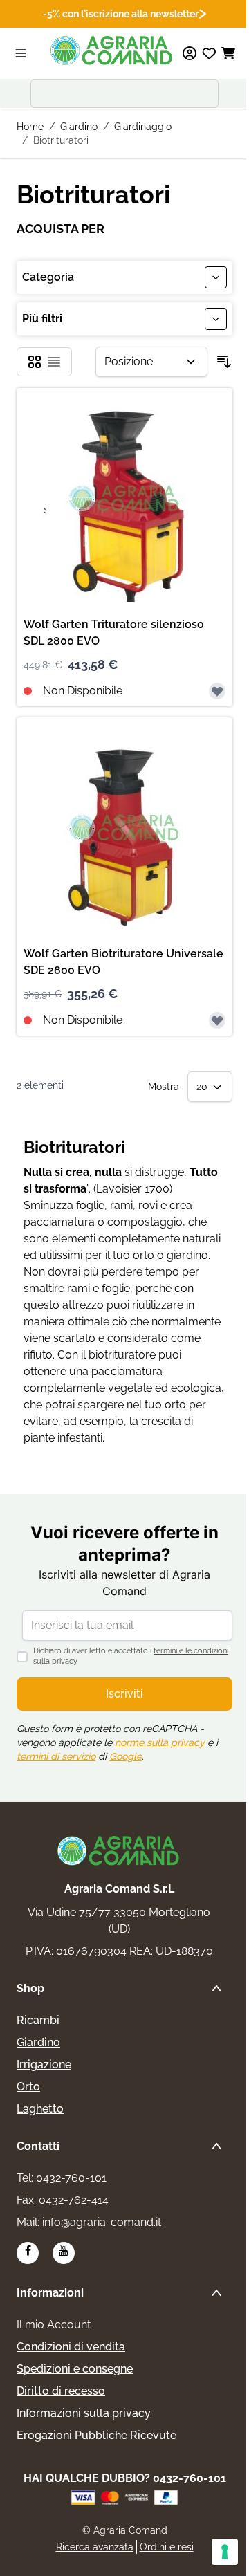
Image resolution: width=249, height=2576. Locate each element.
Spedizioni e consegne (75, 2369)
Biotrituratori (61, 140)
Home (30, 127)
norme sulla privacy (160, 1742)
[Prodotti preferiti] (209, 53)
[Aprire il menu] (21, 53)
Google (126, 1756)
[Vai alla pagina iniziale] (112, 50)
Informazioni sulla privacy (84, 2413)
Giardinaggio (143, 127)
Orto (28, 2087)
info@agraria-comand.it (102, 2222)
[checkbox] (35, 362)
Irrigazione (44, 2064)
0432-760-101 (71, 2178)
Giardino (79, 127)
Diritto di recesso (61, 2391)
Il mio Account (54, 2325)
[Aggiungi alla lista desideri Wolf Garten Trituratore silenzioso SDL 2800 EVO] (217, 691)
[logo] (119, 1850)
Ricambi (38, 2020)
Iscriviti (124, 1694)
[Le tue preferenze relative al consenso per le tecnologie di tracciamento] (225, 2552)
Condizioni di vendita (71, 2347)
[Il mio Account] (190, 53)
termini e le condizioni (191, 1651)
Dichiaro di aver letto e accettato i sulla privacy (131, 1656)
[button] (124, 319)
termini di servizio (56, 1756)
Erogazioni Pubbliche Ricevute (96, 2435)
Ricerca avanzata (95, 2547)
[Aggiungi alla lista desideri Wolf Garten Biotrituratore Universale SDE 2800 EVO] (217, 1020)
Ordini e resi (167, 2547)
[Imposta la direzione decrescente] (224, 362)
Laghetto (40, 2109)
